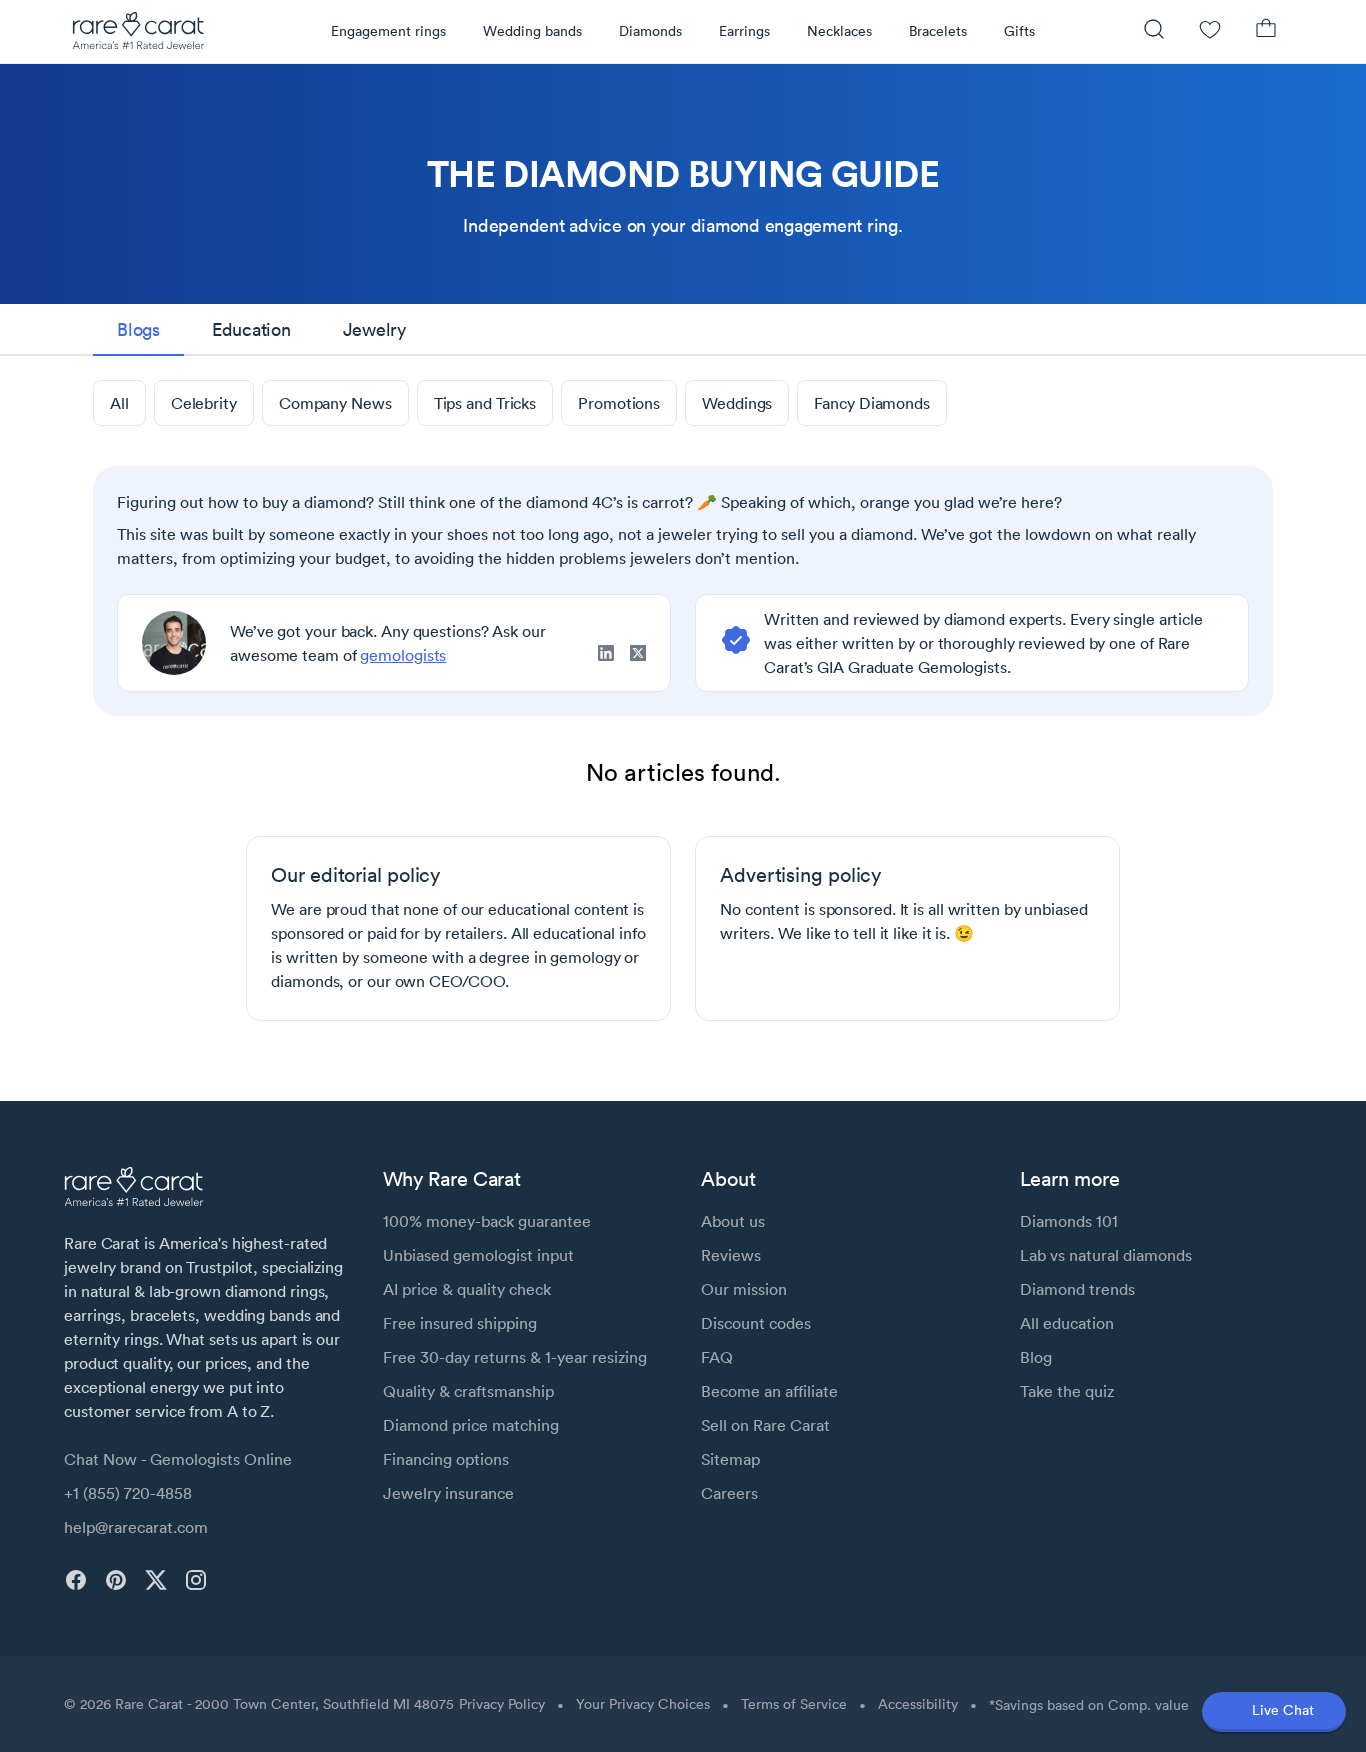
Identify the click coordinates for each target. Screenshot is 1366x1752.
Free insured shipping (460, 1323)
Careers (729, 1493)
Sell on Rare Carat (765, 1425)
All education (1067, 1323)
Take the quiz (1067, 1391)
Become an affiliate (769, 1391)
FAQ (717, 1357)
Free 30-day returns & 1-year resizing (515, 1357)
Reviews (731, 1255)
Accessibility (918, 1704)
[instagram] (196, 1580)
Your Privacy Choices (643, 1704)
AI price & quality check (467, 1289)
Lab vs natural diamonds (1106, 1255)
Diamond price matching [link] (471, 1425)
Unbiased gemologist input (478, 1255)
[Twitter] (638, 656)
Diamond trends (1077, 1289)
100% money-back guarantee (487, 1221)
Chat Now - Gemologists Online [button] (178, 1459)
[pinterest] (116, 1580)
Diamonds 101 (1069, 1221)
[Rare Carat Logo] (139, 35)
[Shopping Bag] (1266, 31)
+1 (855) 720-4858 (128, 1493)
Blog (1036, 1357)
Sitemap (730, 1459)
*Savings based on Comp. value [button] (1089, 1705)
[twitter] (156, 1580)
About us (733, 1221)
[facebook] (76, 1580)
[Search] (1154, 31)
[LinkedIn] (614, 656)
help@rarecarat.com (136, 1527)
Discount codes (756, 1323)
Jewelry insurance (448, 1493)
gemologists (403, 655)
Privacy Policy (502, 1704)
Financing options (446, 1459)
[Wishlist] (1210, 31)
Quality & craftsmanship (468, 1391)
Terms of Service (794, 1704)
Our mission (744, 1289)
